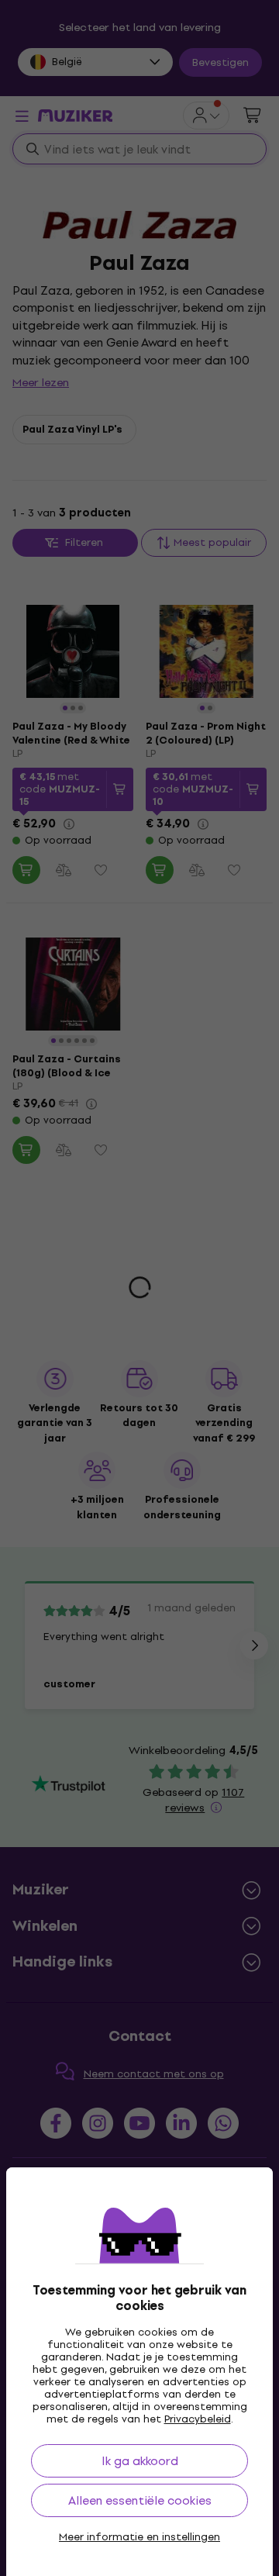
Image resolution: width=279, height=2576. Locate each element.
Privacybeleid (198, 2419)
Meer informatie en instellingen (139, 2537)
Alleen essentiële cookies (140, 2500)
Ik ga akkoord (140, 2461)
